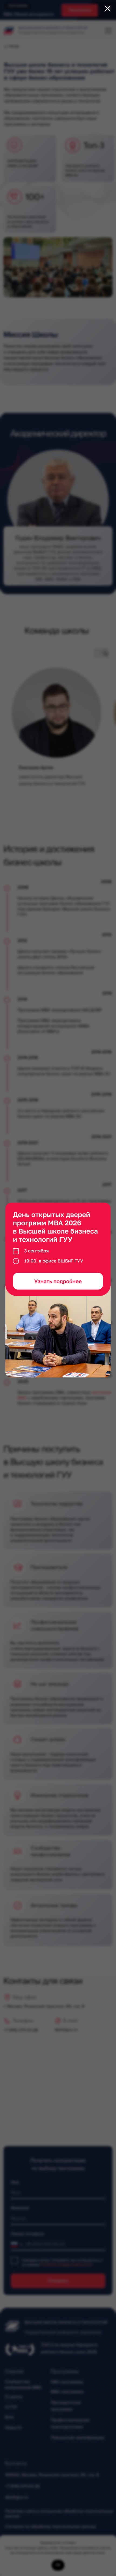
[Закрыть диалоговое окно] (108, 9)
